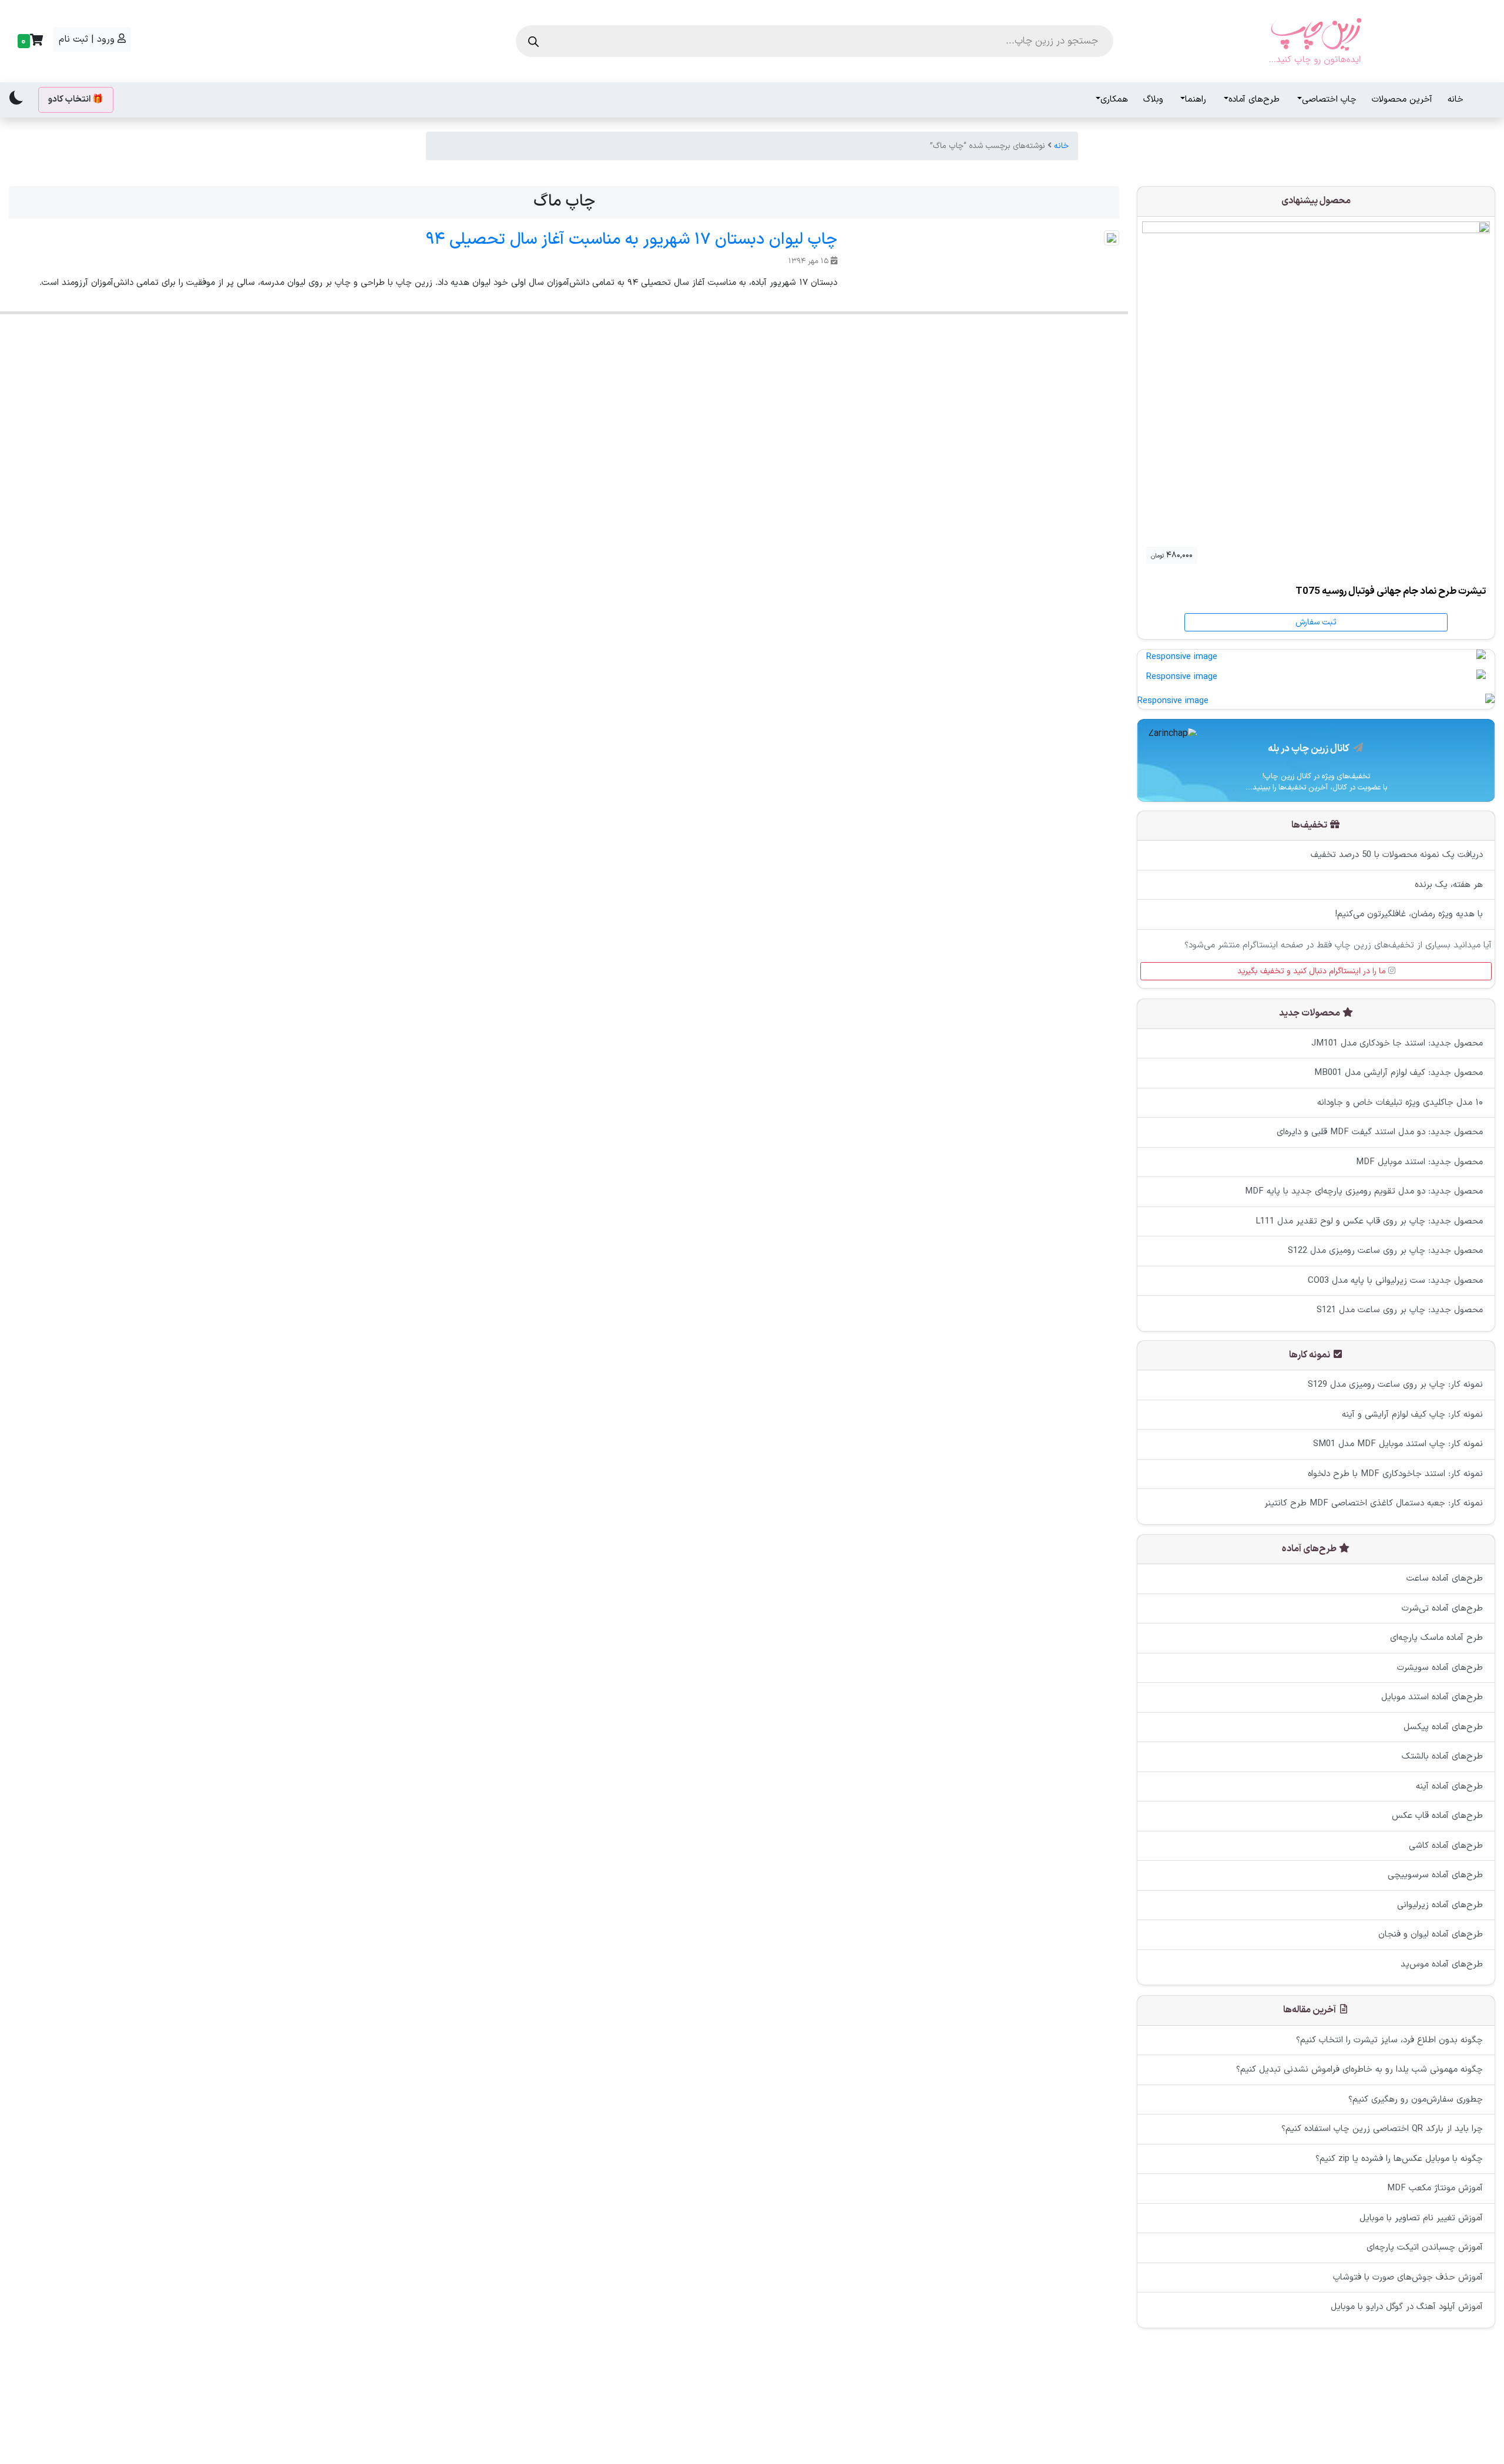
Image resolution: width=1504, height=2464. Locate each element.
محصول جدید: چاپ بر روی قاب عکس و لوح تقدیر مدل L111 (1369, 1221)
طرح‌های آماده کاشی (1446, 1846)
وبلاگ (1153, 100)
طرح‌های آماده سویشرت (1440, 1668)
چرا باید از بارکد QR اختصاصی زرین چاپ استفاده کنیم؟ (1382, 2129)
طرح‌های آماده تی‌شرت (1442, 1609)
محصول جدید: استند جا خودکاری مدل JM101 (1397, 1043)
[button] (29, 41)
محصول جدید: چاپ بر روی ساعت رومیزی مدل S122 (1385, 1251)
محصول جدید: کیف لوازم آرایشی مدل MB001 (1399, 1073)
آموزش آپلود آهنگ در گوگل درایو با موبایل (1407, 2307)
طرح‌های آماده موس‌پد (1442, 1964)
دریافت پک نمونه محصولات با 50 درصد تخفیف (1397, 855)
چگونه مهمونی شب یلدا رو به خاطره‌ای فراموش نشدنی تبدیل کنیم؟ (1359, 2070)
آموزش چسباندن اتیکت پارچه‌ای (1425, 2248)
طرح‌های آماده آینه (1449, 1786)
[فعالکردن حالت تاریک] (16, 98)
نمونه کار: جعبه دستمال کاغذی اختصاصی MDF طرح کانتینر (1374, 1504)
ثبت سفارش (1316, 622)
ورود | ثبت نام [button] (88, 39)
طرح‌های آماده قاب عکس (1437, 1816)
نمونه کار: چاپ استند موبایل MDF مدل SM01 (1398, 1445)
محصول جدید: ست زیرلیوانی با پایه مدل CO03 (1395, 1280)
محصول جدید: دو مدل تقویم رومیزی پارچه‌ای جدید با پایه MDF (1364, 1191)
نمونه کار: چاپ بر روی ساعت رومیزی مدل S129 (1395, 1385)
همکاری (1114, 100)
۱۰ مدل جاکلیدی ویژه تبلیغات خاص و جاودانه (1400, 1102)
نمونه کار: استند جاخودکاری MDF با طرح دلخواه (1395, 1474)
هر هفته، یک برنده (1449, 885)
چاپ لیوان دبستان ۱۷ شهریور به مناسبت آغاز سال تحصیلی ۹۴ (632, 240)
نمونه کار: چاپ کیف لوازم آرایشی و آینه (1412, 1415)
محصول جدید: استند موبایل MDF (1419, 1162)
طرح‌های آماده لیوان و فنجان (1431, 1935)
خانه (1456, 100)
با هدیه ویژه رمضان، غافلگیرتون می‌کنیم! (1409, 915)
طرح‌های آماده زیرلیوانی (1440, 1905)
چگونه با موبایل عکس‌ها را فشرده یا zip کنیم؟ (1399, 2158)
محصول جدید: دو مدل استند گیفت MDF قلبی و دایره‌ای (1380, 1132)
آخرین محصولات (1402, 100)
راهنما (1196, 100)
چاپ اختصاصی (1329, 100)
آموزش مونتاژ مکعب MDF (1435, 2188)
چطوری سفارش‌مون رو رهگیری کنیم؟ (1416, 2099)
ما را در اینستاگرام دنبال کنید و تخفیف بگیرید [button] (1313, 972)
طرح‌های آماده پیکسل (1443, 1727)
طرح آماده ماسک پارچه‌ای (1436, 1638)
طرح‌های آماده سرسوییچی (1435, 1876)
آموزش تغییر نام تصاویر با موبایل (1421, 2218)
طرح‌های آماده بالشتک (1442, 1757)
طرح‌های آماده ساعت (1445, 1579)
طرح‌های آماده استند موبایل (1432, 1698)
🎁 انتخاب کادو (76, 100)
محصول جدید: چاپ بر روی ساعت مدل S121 (1400, 1310)
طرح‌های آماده (1254, 100)
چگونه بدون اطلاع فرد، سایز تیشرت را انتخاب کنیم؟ (1389, 2040)
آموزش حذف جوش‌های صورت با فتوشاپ (1408, 2277)
